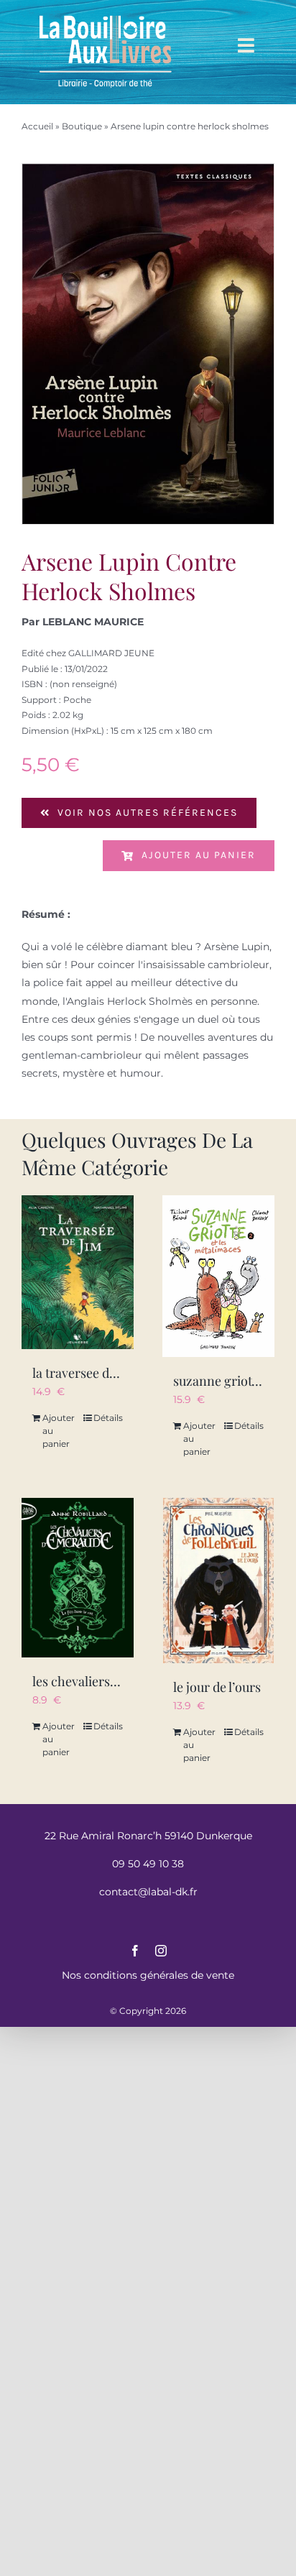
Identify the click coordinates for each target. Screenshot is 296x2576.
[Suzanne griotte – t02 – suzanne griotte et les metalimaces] (218, 1276)
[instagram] (161, 1951)
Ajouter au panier (199, 855)
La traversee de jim (85, 1373)
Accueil (37, 126)
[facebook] (135, 1951)
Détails (108, 1418)
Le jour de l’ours (217, 1687)
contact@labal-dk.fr (148, 1892)
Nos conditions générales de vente (148, 1975)
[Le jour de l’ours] (218, 1581)
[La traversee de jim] (78, 1273)
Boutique (82, 126)
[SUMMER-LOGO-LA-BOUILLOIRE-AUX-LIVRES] (106, 16)
